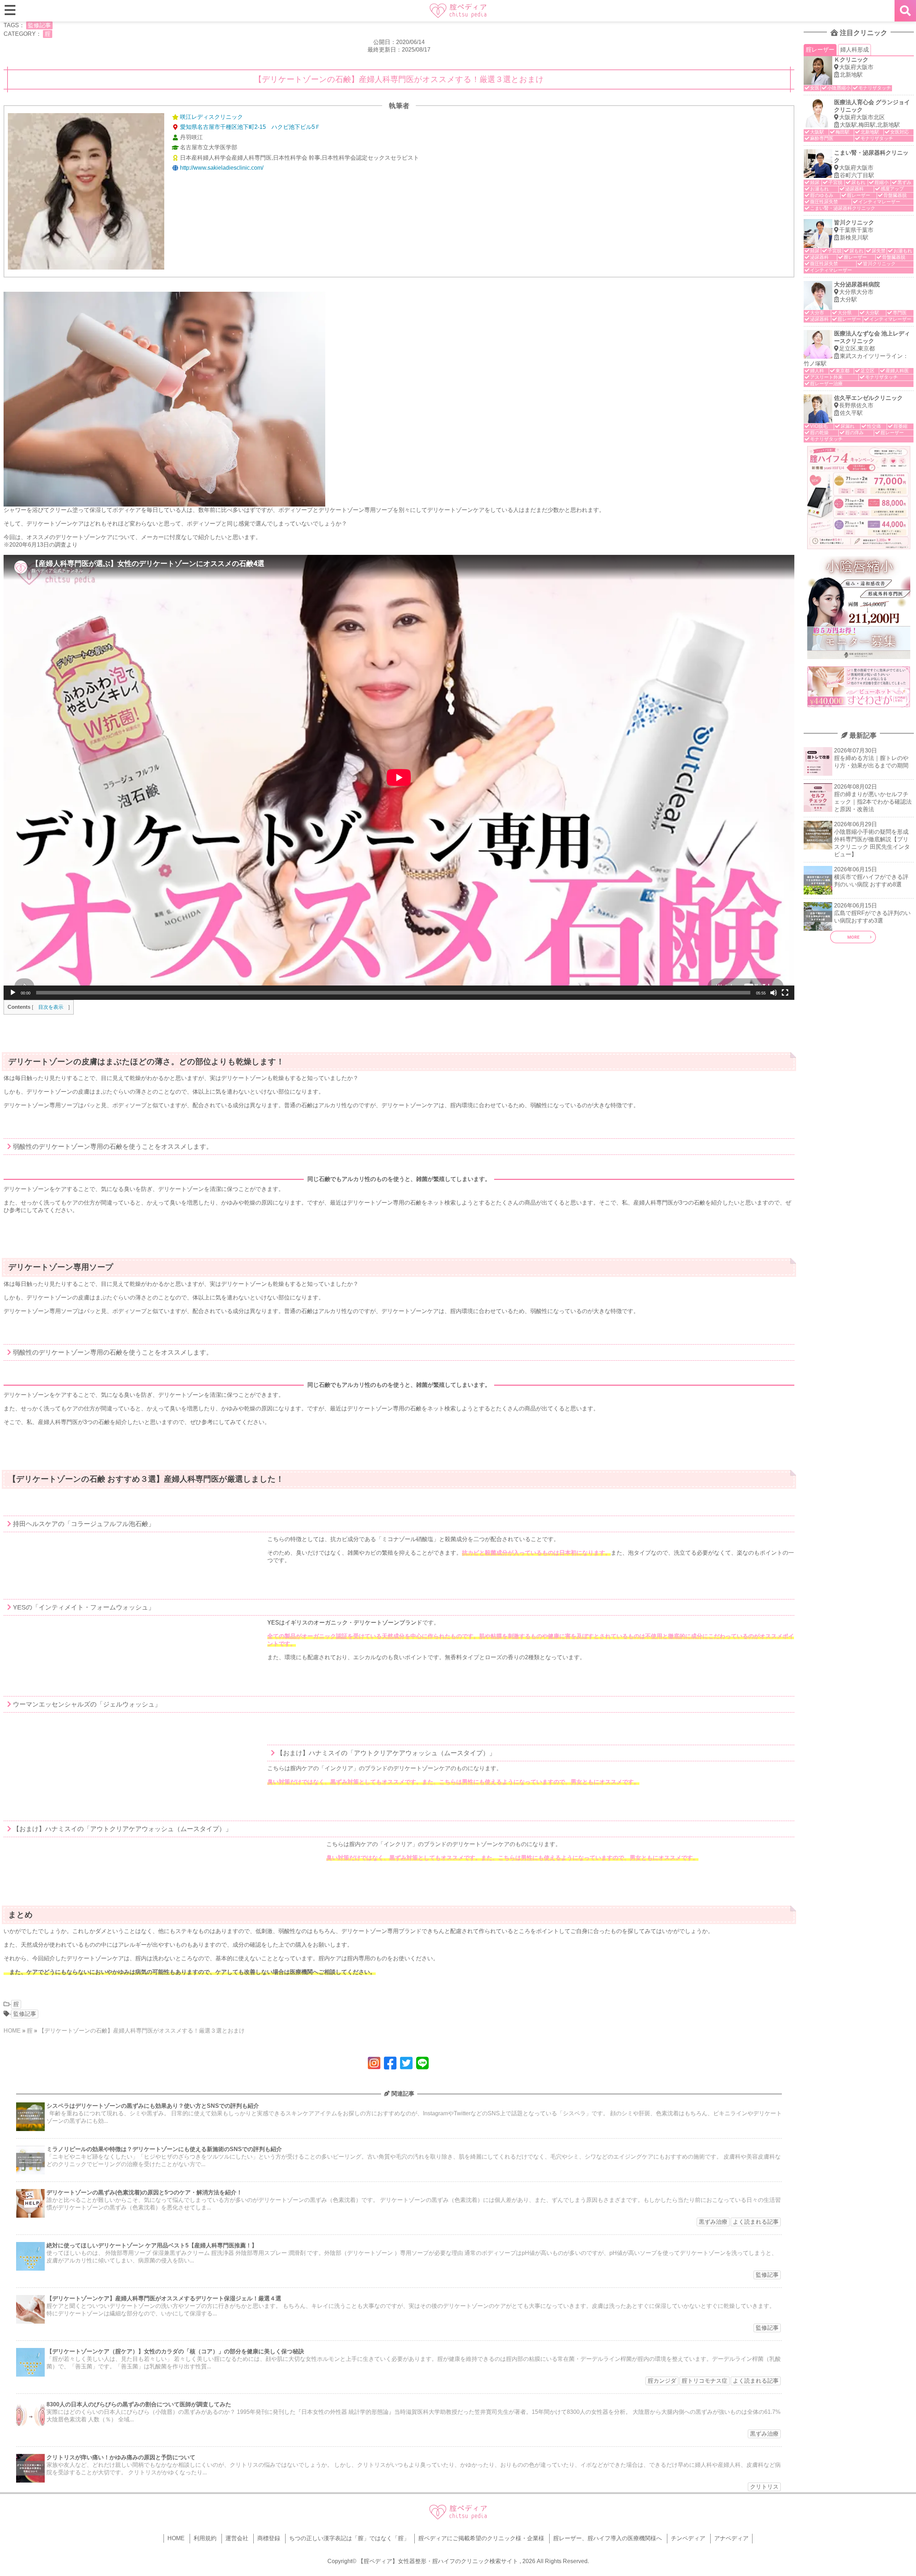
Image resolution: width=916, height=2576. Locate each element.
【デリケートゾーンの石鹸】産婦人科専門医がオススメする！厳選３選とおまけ (142, 2031)
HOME (12, 2031)
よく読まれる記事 (756, 2222)
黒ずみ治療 (713, 2222)
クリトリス (764, 2487)
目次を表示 (51, 1007)
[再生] (13, 993)
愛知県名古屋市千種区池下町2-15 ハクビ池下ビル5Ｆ (250, 127)
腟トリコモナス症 (705, 2381)
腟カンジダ (662, 2381)
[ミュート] (774, 993)
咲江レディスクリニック (211, 117)
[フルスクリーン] (785, 993)
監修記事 (39, 25)
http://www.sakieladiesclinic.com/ (222, 168)
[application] (399, 777)
